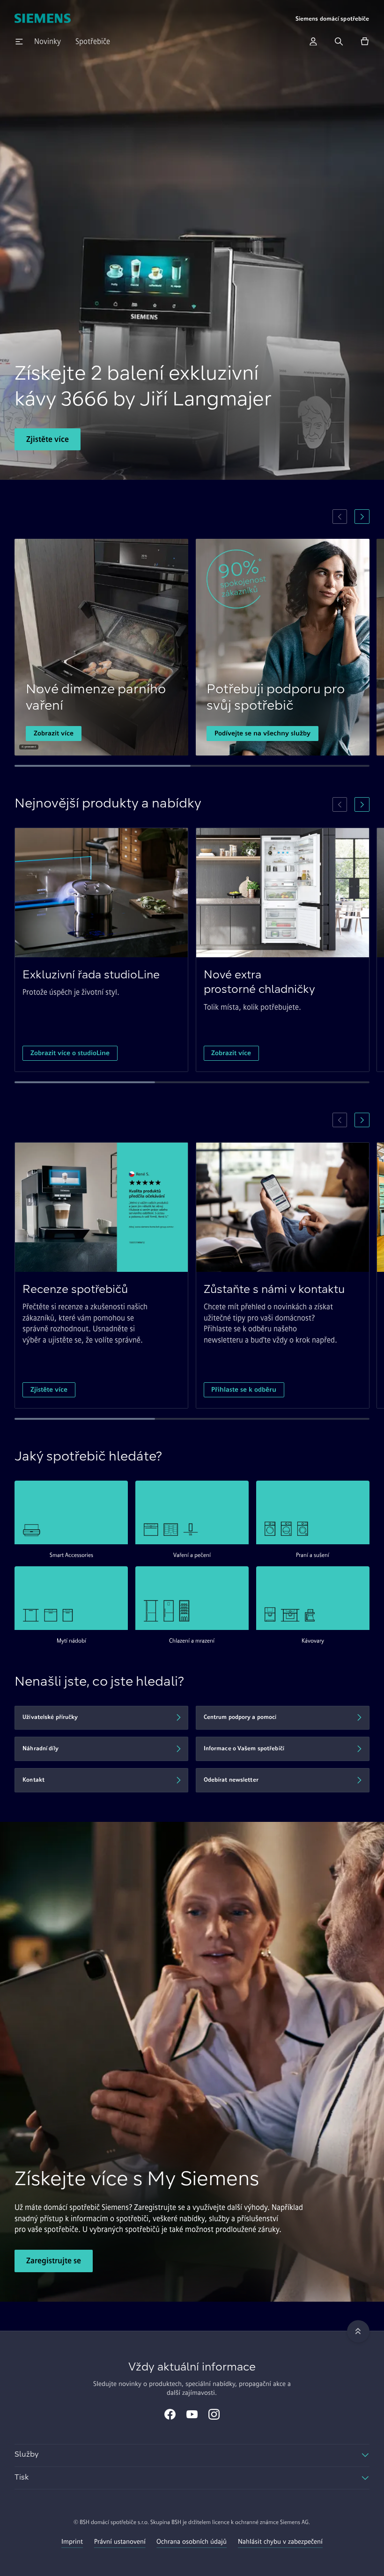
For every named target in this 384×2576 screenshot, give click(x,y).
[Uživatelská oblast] (313, 41)
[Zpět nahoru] (358, 2331)
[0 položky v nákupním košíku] (365, 41)
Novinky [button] (48, 41)
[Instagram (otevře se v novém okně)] (214, 2415)
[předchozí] (340, 517)
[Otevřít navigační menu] (19, 41)
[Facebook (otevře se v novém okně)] (170, 2415)
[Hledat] (339, 41)
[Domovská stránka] (42, 19)
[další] (362, 517)
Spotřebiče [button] (93, 41)
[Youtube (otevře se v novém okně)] (192, 2415)
